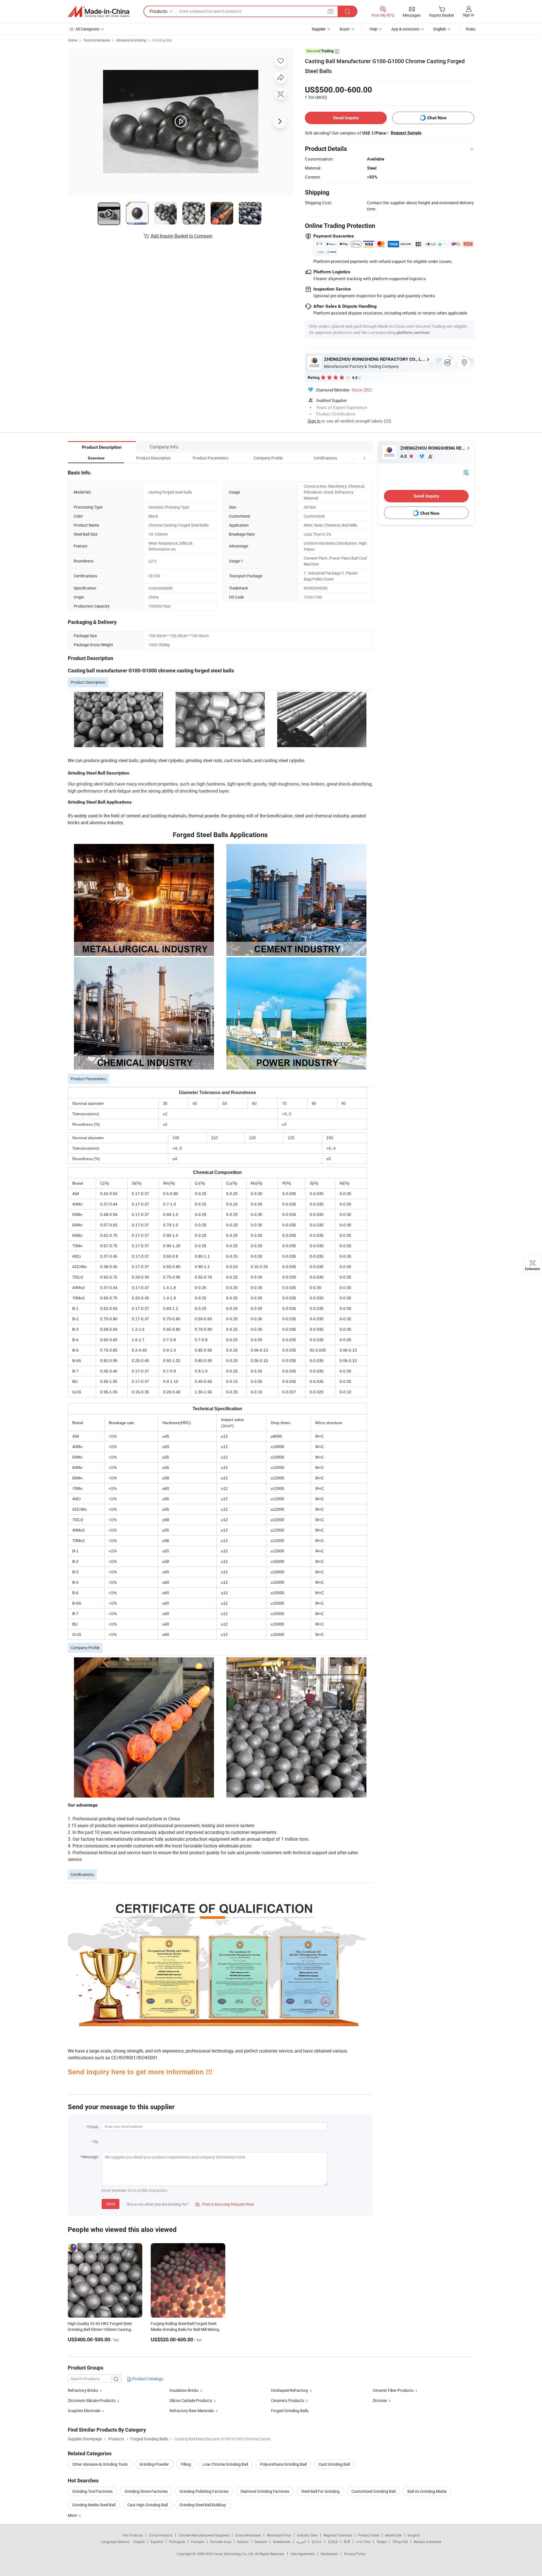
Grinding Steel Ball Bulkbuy (203, 2505)
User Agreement (303, 2554)
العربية (301, 2542)
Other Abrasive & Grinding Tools (100, 2464)
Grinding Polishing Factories (204, 2491)
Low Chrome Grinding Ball (225, 2464)
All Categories (87, 29)
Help (373, 29)
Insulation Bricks (184, 2390)
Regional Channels (338, 2535)
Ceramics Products (288, 2400)
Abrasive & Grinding (131, 40)
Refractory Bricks (83, 2390)
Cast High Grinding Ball (147, 2505)
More (73, 2515)
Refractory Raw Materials (192, 2411)
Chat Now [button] (437, 118)
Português (177, 2542)
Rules (471, 29)
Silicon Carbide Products (191, 2400)
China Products (161, 2535)
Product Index (369, 2535)
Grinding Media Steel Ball (94, 2505)
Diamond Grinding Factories (265, 2491)
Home (72, 40)
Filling (186, 2464)
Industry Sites (307, 2535)
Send (111, 2204)
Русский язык (221, 2542)
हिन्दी (347, 2542)
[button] (354, 458)
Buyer (345, 29)
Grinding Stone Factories (146, 2491)
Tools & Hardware (97, 40)
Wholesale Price (279, 2535)
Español (157, 2542)
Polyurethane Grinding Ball (283, 2464)
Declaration (329, 2554)
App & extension (405, 29)
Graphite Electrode (84, 2411)
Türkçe (381, 2542)
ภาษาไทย (363, 2542)
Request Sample (406, 133)
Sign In (314, 421)
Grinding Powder (154, 2464)
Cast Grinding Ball (334, 2464)
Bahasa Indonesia (428, 2542)
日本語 (333, 2542)
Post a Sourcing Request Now (225, 2204)
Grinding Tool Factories (92, 2491)
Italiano (243, 2542)
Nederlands (282, 2542)
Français (197, 2542)
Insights (414, 2535)
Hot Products (133, 2535)
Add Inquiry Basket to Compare (182, 236)
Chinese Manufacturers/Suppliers (204, 2535)
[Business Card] (466, 472)
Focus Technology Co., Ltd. (234, 2554)
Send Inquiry (346, 118)
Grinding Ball (162, 40)
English (139, 2542)
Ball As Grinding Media (427, 2491)
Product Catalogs (147, 2379)
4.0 (404, 456)
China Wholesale (248, 2535)
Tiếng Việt (400, 2542)
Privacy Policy (355, 2554)
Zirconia (380, 2400)
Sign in (468, 15)
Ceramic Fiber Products (393, 2390)
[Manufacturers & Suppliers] (99, 12)
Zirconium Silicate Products (92, 2400)
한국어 (317, 2542)
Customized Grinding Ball (373, 2491)
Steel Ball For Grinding (320, 2491)
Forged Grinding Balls (290, 2411)
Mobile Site (393, 2535)
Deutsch (261, 2542)
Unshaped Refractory (290, 2390)
